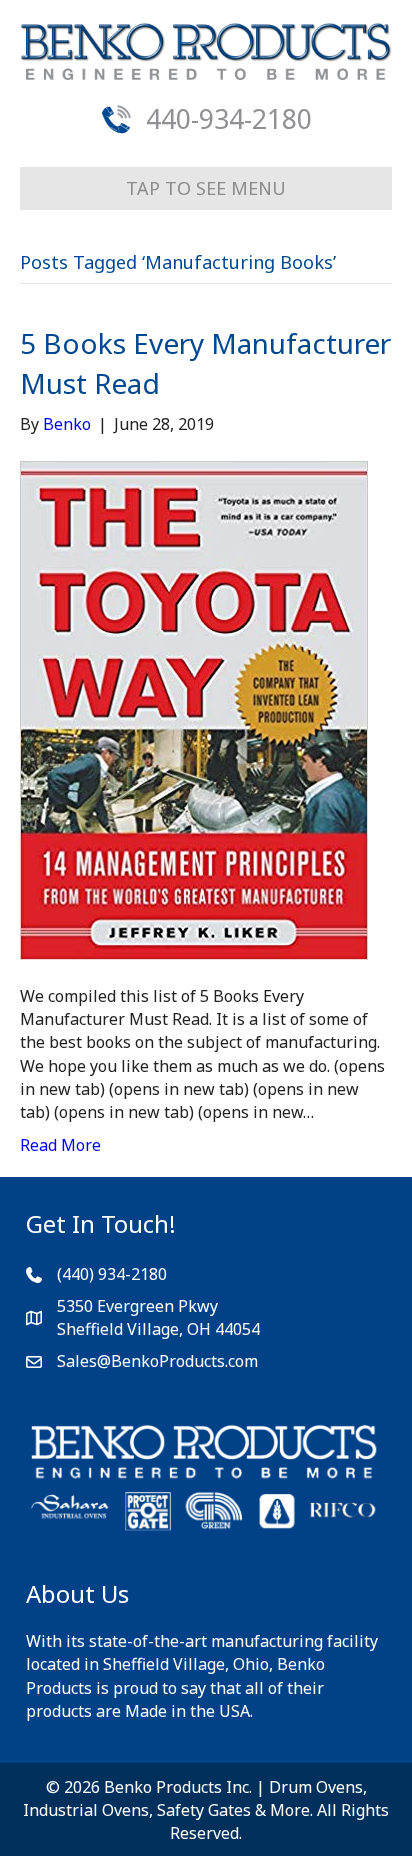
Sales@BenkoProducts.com (157, 1361)
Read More (60, 1145)
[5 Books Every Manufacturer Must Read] (194, 709)
